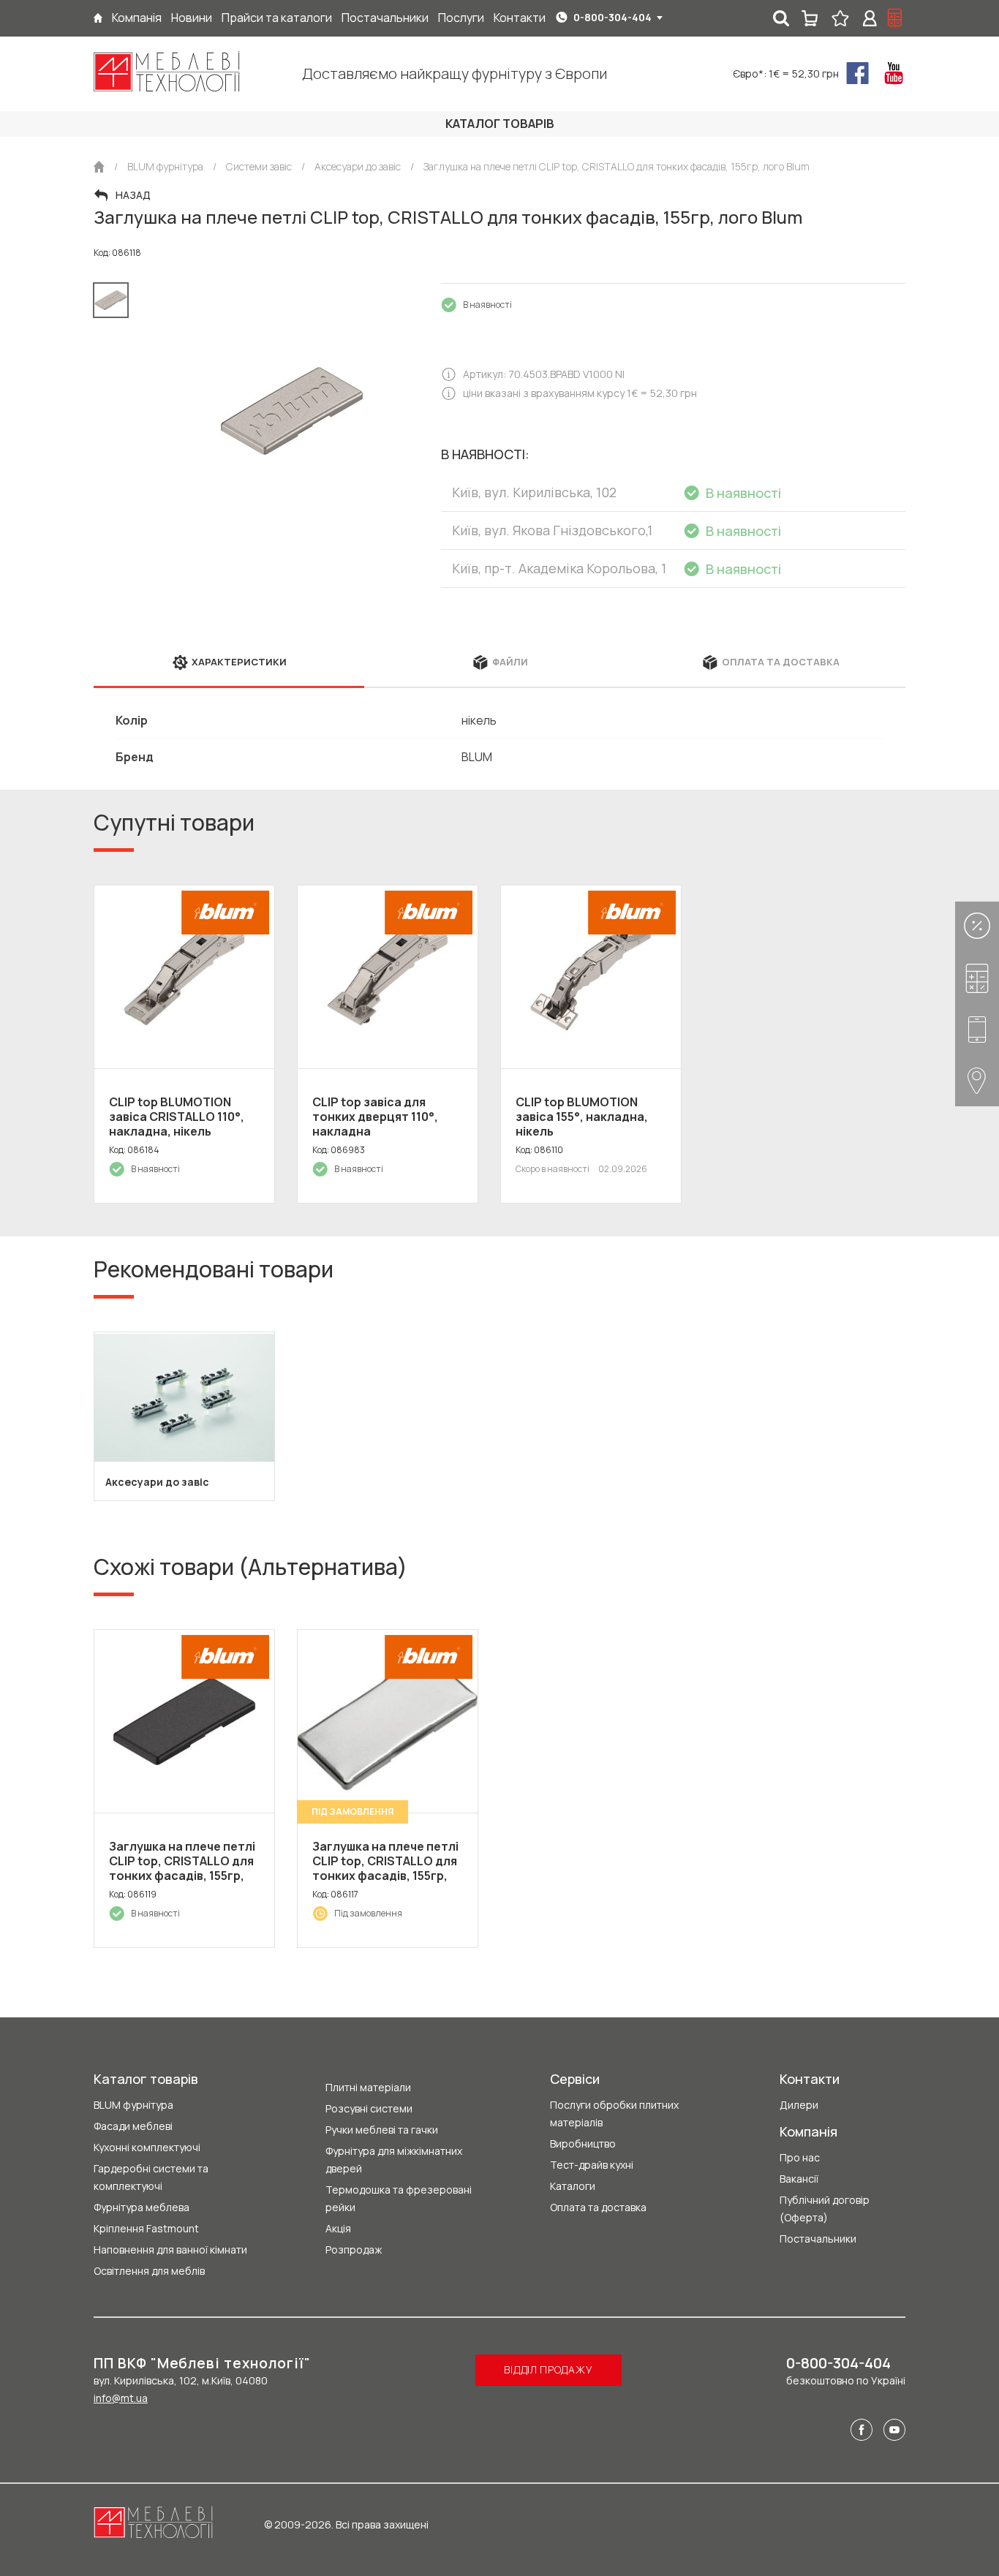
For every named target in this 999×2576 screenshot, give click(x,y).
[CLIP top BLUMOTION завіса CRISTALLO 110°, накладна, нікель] (184, 977)
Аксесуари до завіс (157, 1482)
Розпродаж (354, 2250)
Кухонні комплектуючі (147, 2147)
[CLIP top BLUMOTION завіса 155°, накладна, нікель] (591, 977)
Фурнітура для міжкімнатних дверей (394, 2160)
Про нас (800, 2157)
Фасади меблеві (133, 2126)
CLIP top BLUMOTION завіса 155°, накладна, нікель (582, 1117)
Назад (133, 195)
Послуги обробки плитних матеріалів (614, 2114)
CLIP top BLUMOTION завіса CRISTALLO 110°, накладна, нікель (177, 1117)
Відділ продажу (548, 2369)
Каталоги (573, 2186)
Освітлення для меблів (149, 2271)
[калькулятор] (895, 18)
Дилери (799, 2105)
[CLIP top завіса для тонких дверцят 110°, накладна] (388, 977)
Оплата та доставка (598, 2207)
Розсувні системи (369, 2108)
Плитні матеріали (368, 2087)
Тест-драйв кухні (592, 2165)
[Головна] (98, 18)
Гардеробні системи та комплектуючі (151, 2177)
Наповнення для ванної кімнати (170, 2250)
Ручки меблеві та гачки (382, 2130)
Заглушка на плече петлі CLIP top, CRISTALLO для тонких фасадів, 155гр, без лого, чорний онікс (182, 1868)
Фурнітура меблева (142, 2207)
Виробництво (583, 2143)
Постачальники (818, 2239)
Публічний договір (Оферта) (825, 2209)
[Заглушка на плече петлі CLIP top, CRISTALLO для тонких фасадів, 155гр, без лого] (388, 1721)
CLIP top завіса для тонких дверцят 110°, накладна (375, 1117)
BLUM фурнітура (133, 2105)
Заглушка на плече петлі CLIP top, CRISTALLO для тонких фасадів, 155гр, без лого (385, 1868)
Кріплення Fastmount (146, 2228)
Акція (338, 2228)
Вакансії (799, 2179)
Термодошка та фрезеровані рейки (399, 2198)
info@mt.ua (121, 2398)
